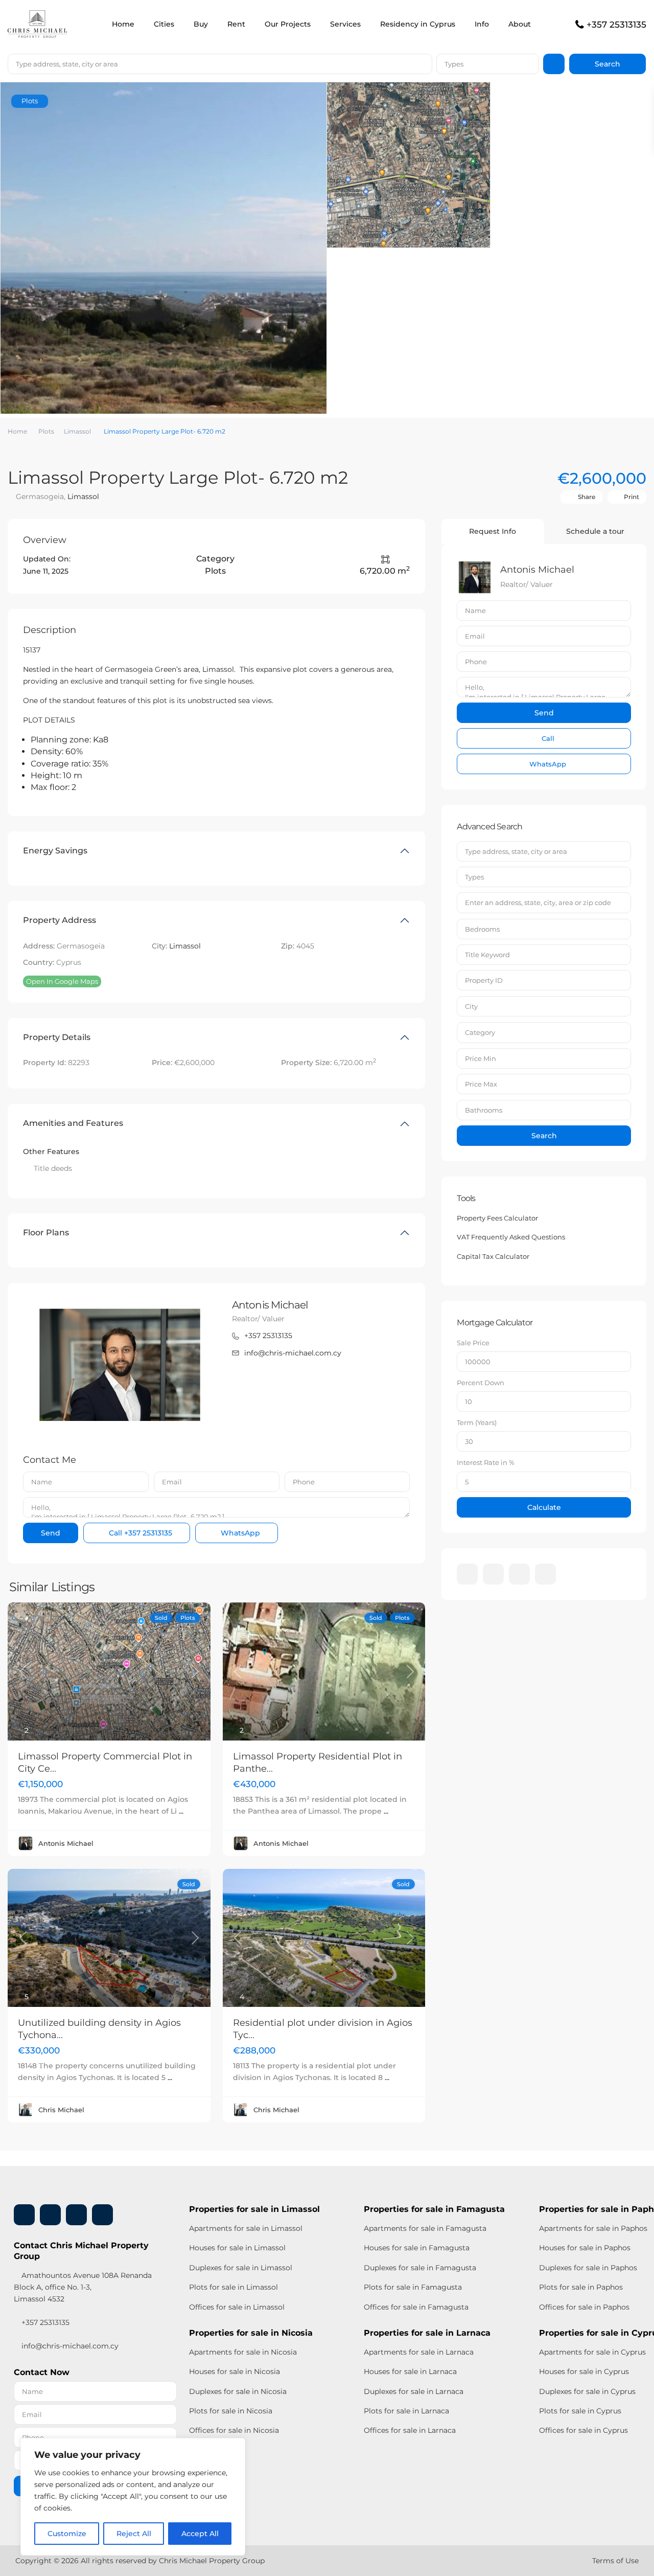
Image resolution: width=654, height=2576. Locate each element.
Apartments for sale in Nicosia (243, 2352)
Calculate (544, 1507)
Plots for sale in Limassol (233, 2287)
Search (544, 1136)
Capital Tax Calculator (493, 1256)
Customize (67, 2534)
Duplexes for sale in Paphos (588, 2268)
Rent (236, 24)
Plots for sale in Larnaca (406, 2411)
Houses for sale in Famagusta (417, 2248)
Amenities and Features (73, 1123)
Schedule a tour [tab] (595, 531)
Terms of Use (615, 2561)
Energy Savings (55, 851)
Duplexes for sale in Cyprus (587, 2391)
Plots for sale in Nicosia (231, 2411)
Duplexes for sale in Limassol (241, 2268)
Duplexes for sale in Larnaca (414, 2391)
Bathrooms (484, 1110)
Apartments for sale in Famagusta (425, 2228)
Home (123, 24)
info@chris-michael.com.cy (293, 1353)
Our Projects (288, 24)
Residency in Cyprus (418, 24)
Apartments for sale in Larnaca (419, 2352)
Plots (46, 431)
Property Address (60, 920)
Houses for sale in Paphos (585, 2248)
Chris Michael (61, 2110)
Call (139, 1533)
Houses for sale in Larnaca (410, 2371)
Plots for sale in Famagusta (413, 2287)
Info (482, 24)
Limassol (77, 431)
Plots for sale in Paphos (581, 2287)
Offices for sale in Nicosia (234, 2430)
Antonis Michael (270, 1305)
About (520, 24)
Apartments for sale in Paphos (593, 2228)
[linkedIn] (493, 1574)
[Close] (235, 2447)
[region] (133, 2497)
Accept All (200, 2534)
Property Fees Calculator (497, 1218)
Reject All (134, 2534)
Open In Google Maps (62, 981)
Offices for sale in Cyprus (583, 2430)
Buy (201, 24)
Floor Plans (46, 1233)
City (471, 1006)
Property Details (57, 1037)
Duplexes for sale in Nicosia (238, 2391)
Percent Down (481, 1383)
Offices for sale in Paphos (584, 2307)
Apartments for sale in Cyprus (592, 2352)
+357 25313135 (616, 25)
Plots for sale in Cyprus (580, 2411)
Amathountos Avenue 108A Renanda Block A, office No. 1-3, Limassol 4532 (83, 2287)
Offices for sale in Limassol (237, 2307)
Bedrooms (482, 929)
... (181, 1811)
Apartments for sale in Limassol (246, 2228)
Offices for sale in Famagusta (416, 2307)
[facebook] (467, 1574)
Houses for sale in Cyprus (584, 2371)
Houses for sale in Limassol (237, 2248)
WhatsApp (239, 1533)
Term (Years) (477, 1422)
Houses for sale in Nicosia (235, 2371)
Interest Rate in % (486, 1462)
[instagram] (545, 1574)
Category (480, 1032)
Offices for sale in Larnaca (410, 2430)
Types (454, 64)
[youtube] (519, 1574)
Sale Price (473, 1343)
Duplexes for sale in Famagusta (420, 2268)
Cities (164, 24)
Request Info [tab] (493, 531)
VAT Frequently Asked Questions (511, 1237)
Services (345, 24)
